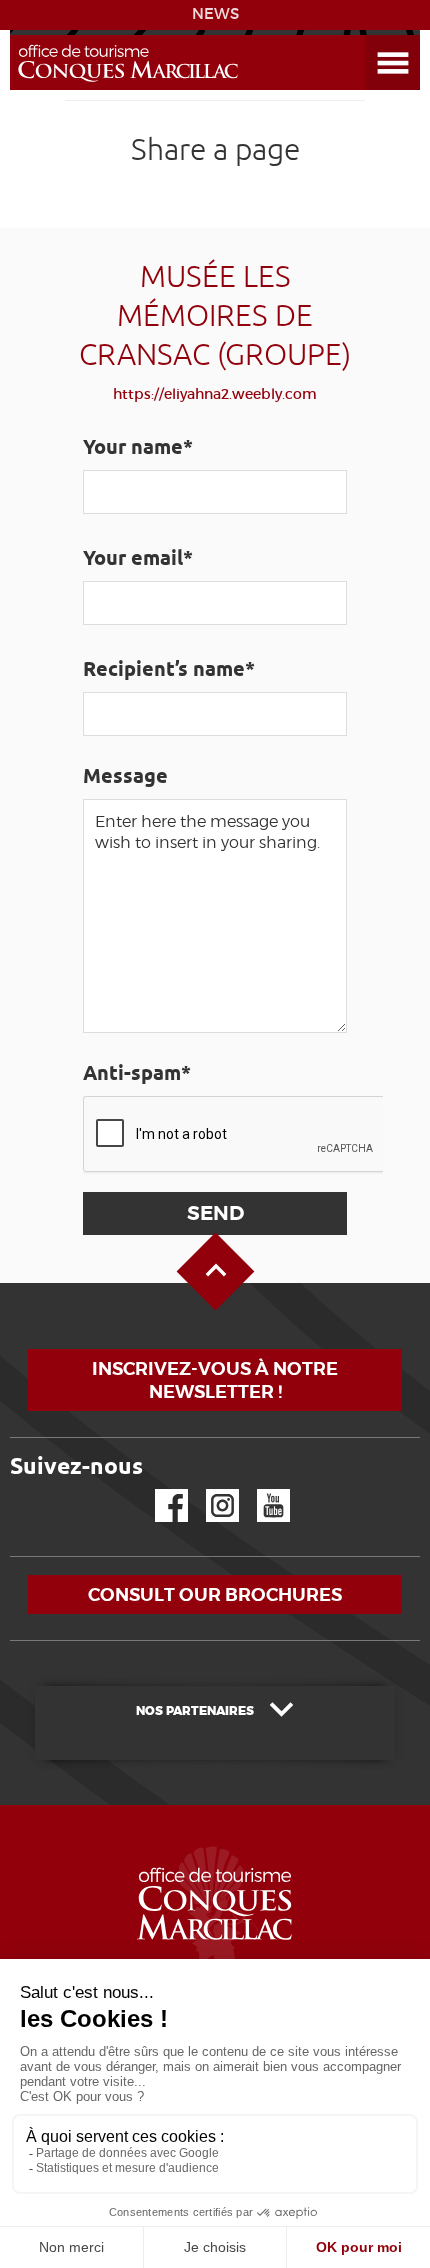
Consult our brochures (215, 1594)
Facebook (159, 1489)
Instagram (208, 1489)
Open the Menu (370, 35)
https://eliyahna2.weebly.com (215, 394)
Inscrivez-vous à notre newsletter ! (215, 1380)
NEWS (215, 14)
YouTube (260, 1489)
